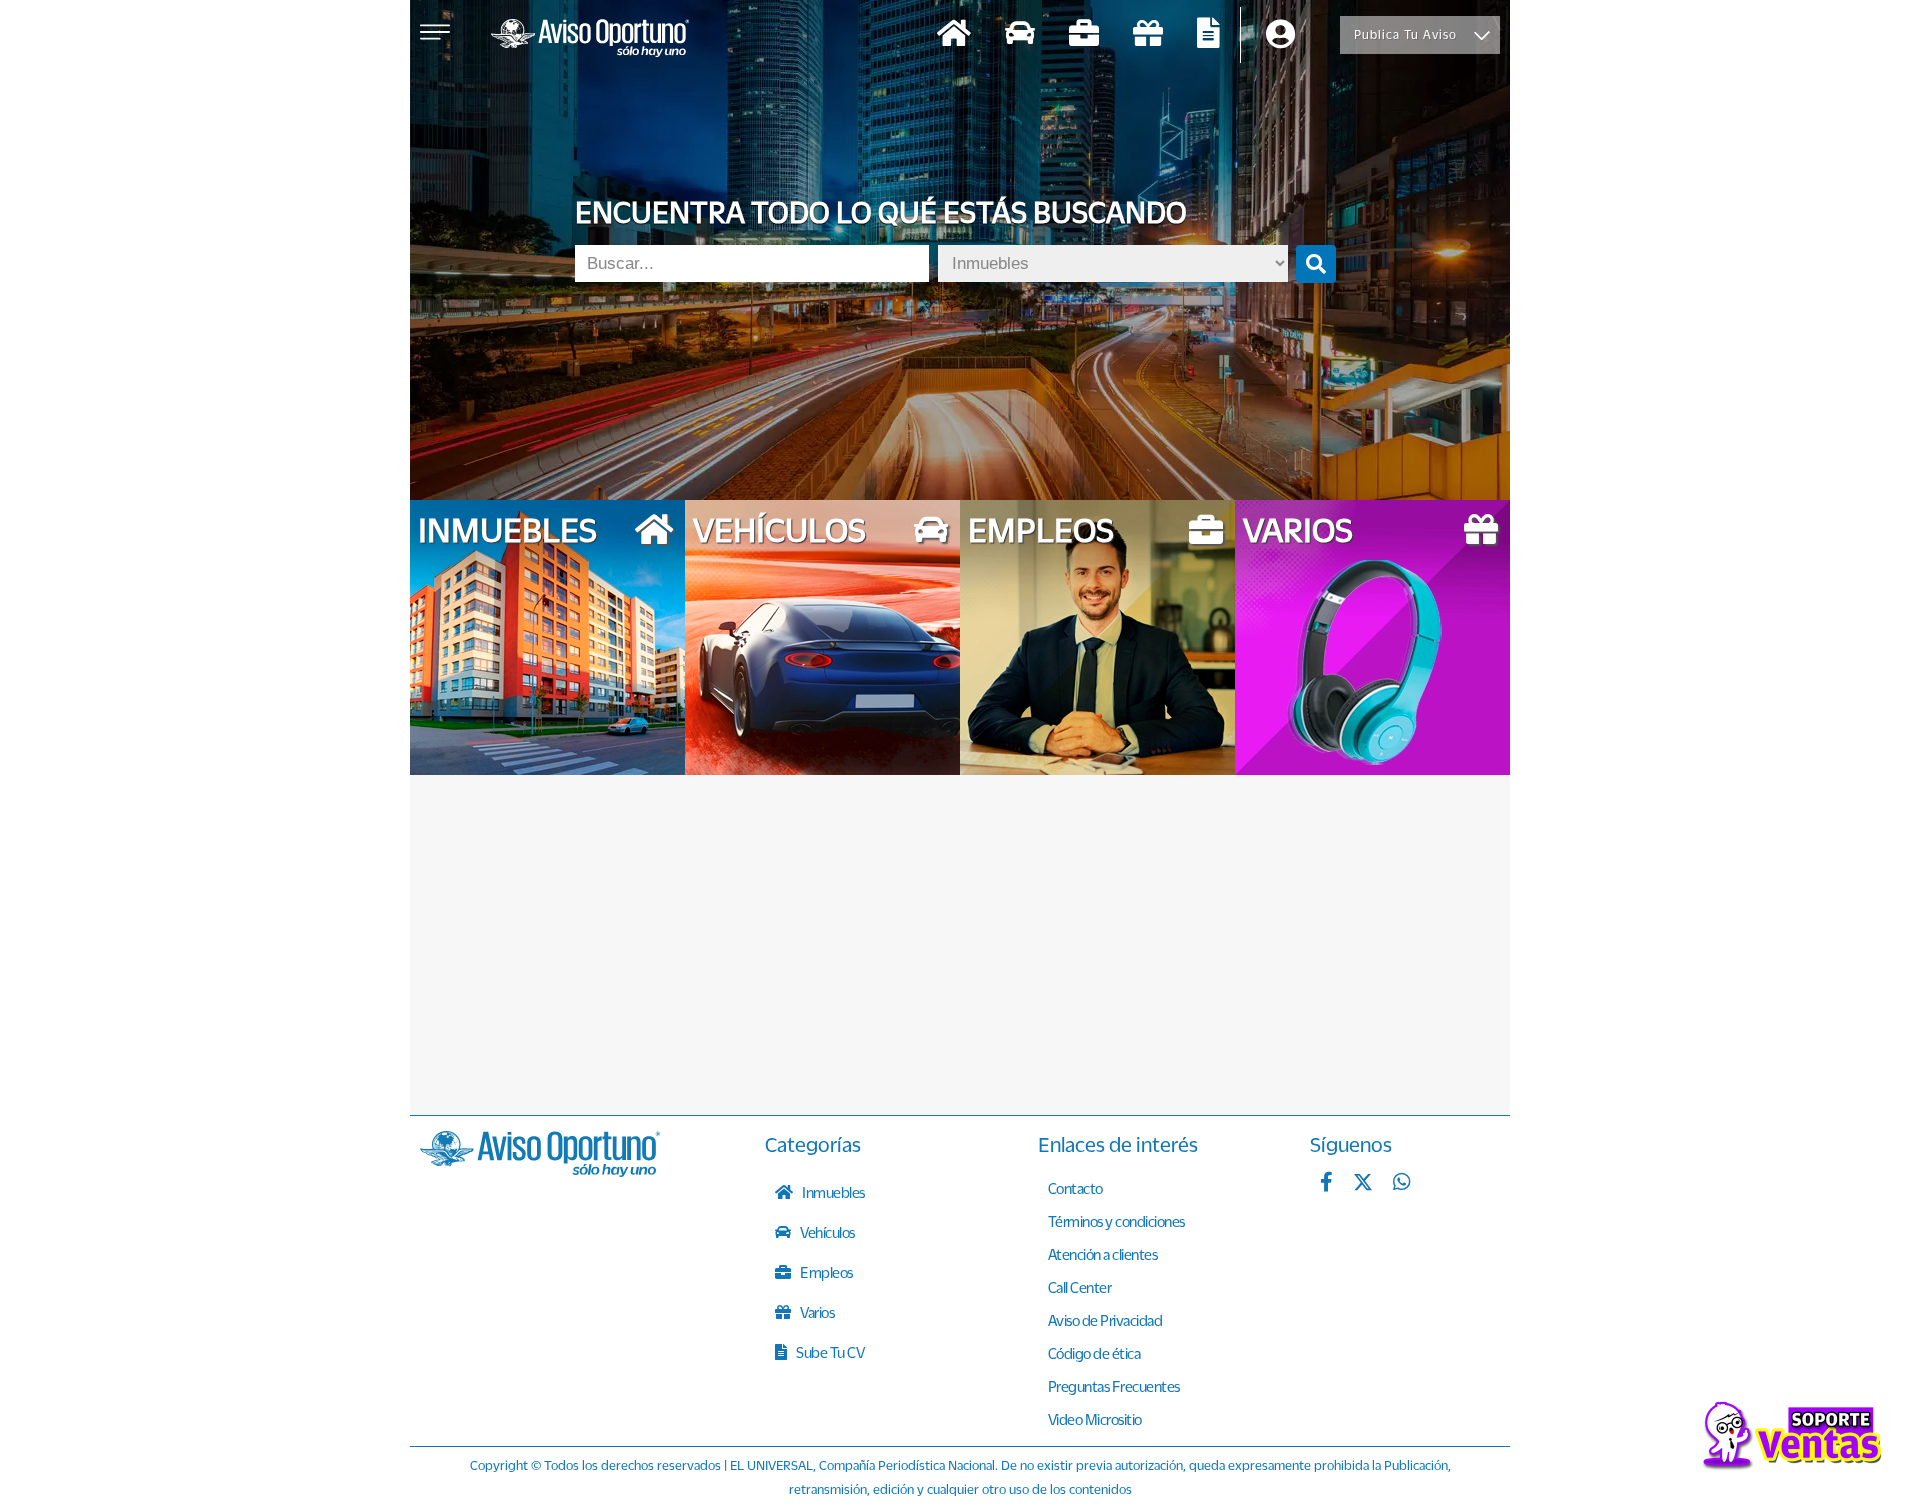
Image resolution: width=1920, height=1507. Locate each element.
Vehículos (826, 1232)
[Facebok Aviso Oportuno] (1326, 1184)
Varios (816, 1312)
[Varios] (1148, 35)
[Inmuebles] (954, 35)
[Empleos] (1084, 35)
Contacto (1075, 1188)
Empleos (825, 1272)
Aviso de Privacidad (1105, 1320)
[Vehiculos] (1020, 35)
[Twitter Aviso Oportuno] (1363, 1184)
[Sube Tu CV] (1208, 35)
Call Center (1080, 1287)
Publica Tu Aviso (1405, 34)
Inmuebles (832, 1192)
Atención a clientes (1103, 1254)
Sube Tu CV (829, 1352)
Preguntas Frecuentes (1114, 1386)
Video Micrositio (1095, 1419)
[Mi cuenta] (1280, 35)
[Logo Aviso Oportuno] (590, 40)
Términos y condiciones (1116, 1221)
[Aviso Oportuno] (540, 1171)
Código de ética (1094, 1353)
